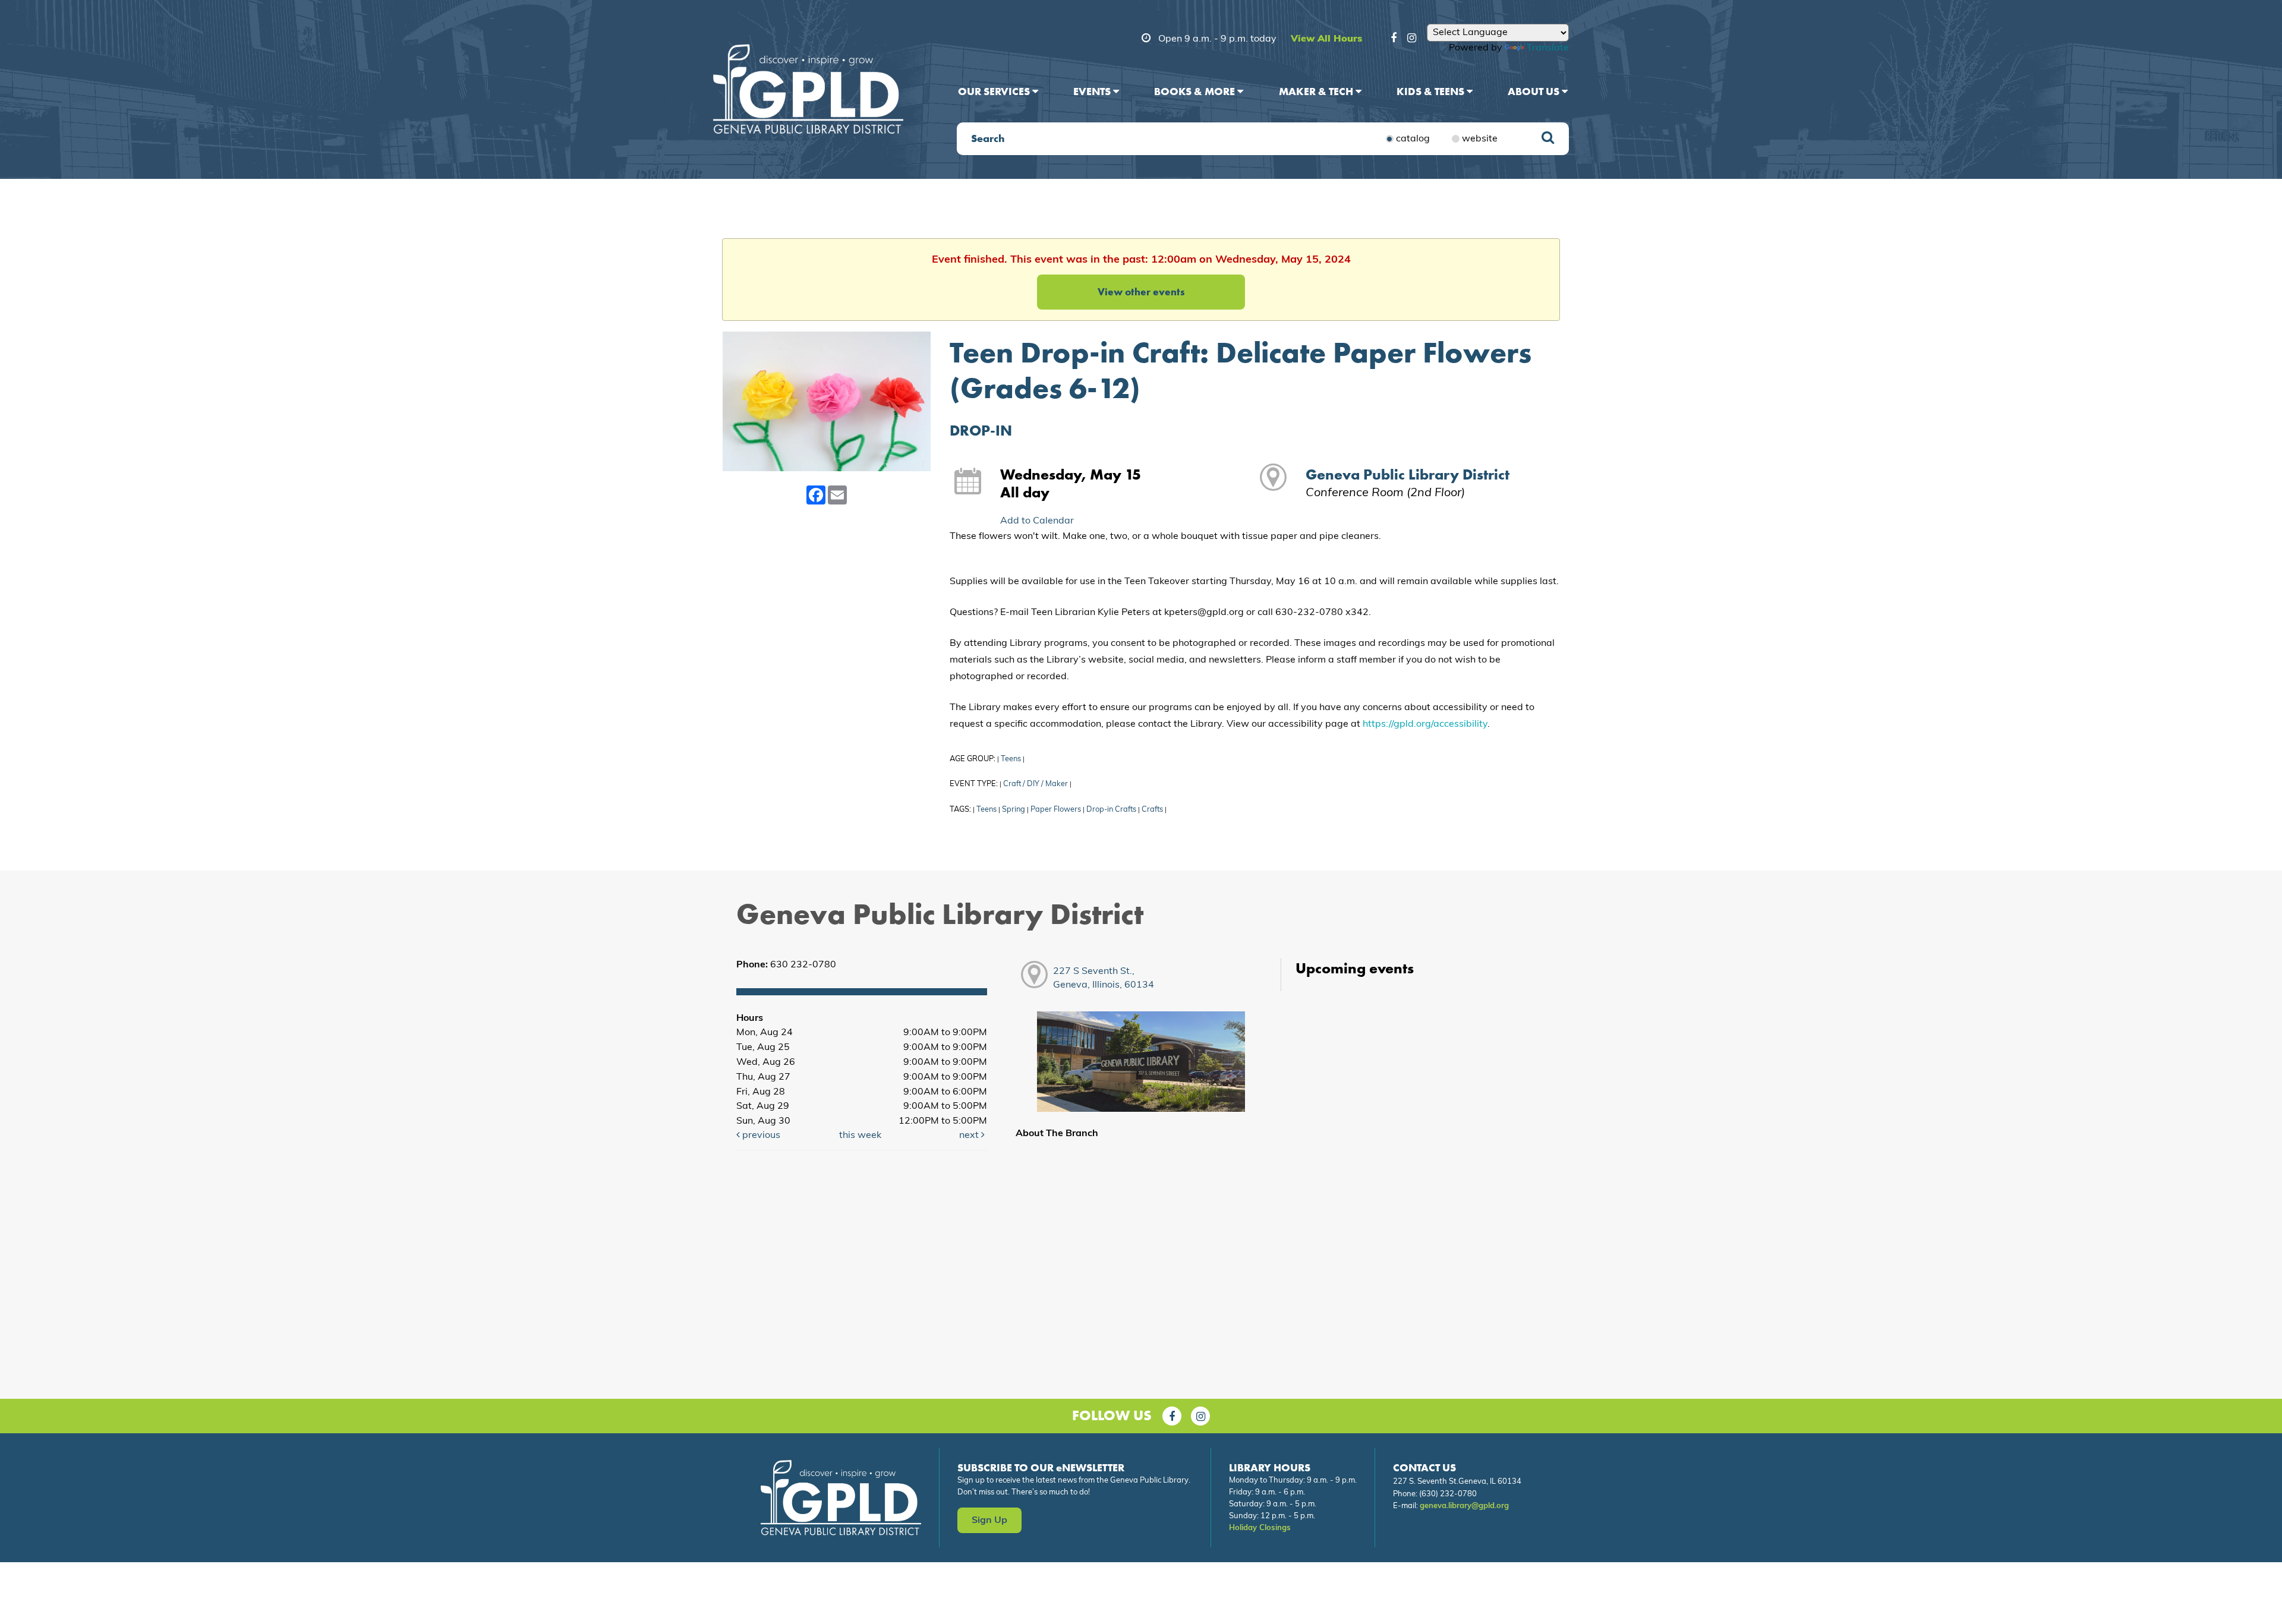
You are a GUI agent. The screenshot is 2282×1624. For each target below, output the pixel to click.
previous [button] (760, 1136)
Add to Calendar (1037, 521)
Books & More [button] (1196, 91)
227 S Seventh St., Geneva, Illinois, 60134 (1104, 978)
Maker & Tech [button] (1317, 91)
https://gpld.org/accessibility (1425, 724)
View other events (1141, 292)
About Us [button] (1535, 91)
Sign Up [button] (989, 1521)
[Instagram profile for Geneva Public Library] (1412, 40)
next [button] (970, 1136)
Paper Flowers (1056, 810)
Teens (1011, 759)
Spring (1014, 810)
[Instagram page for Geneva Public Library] (1200, 1416)
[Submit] (1548, 139)
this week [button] (860, 1136)
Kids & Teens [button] (1432, 91)
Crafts (1152, 810)
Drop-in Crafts (1111, 810)
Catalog (1413, 139)
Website (1480, 139)
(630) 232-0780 (1448, 1494)
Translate (1548, 48)
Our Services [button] (995, 91)
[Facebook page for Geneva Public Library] (1172, 1416)
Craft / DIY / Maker (1036, 784)
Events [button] (1093, 91)
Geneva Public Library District (1408, 474)
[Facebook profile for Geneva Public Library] (1394, 40)
